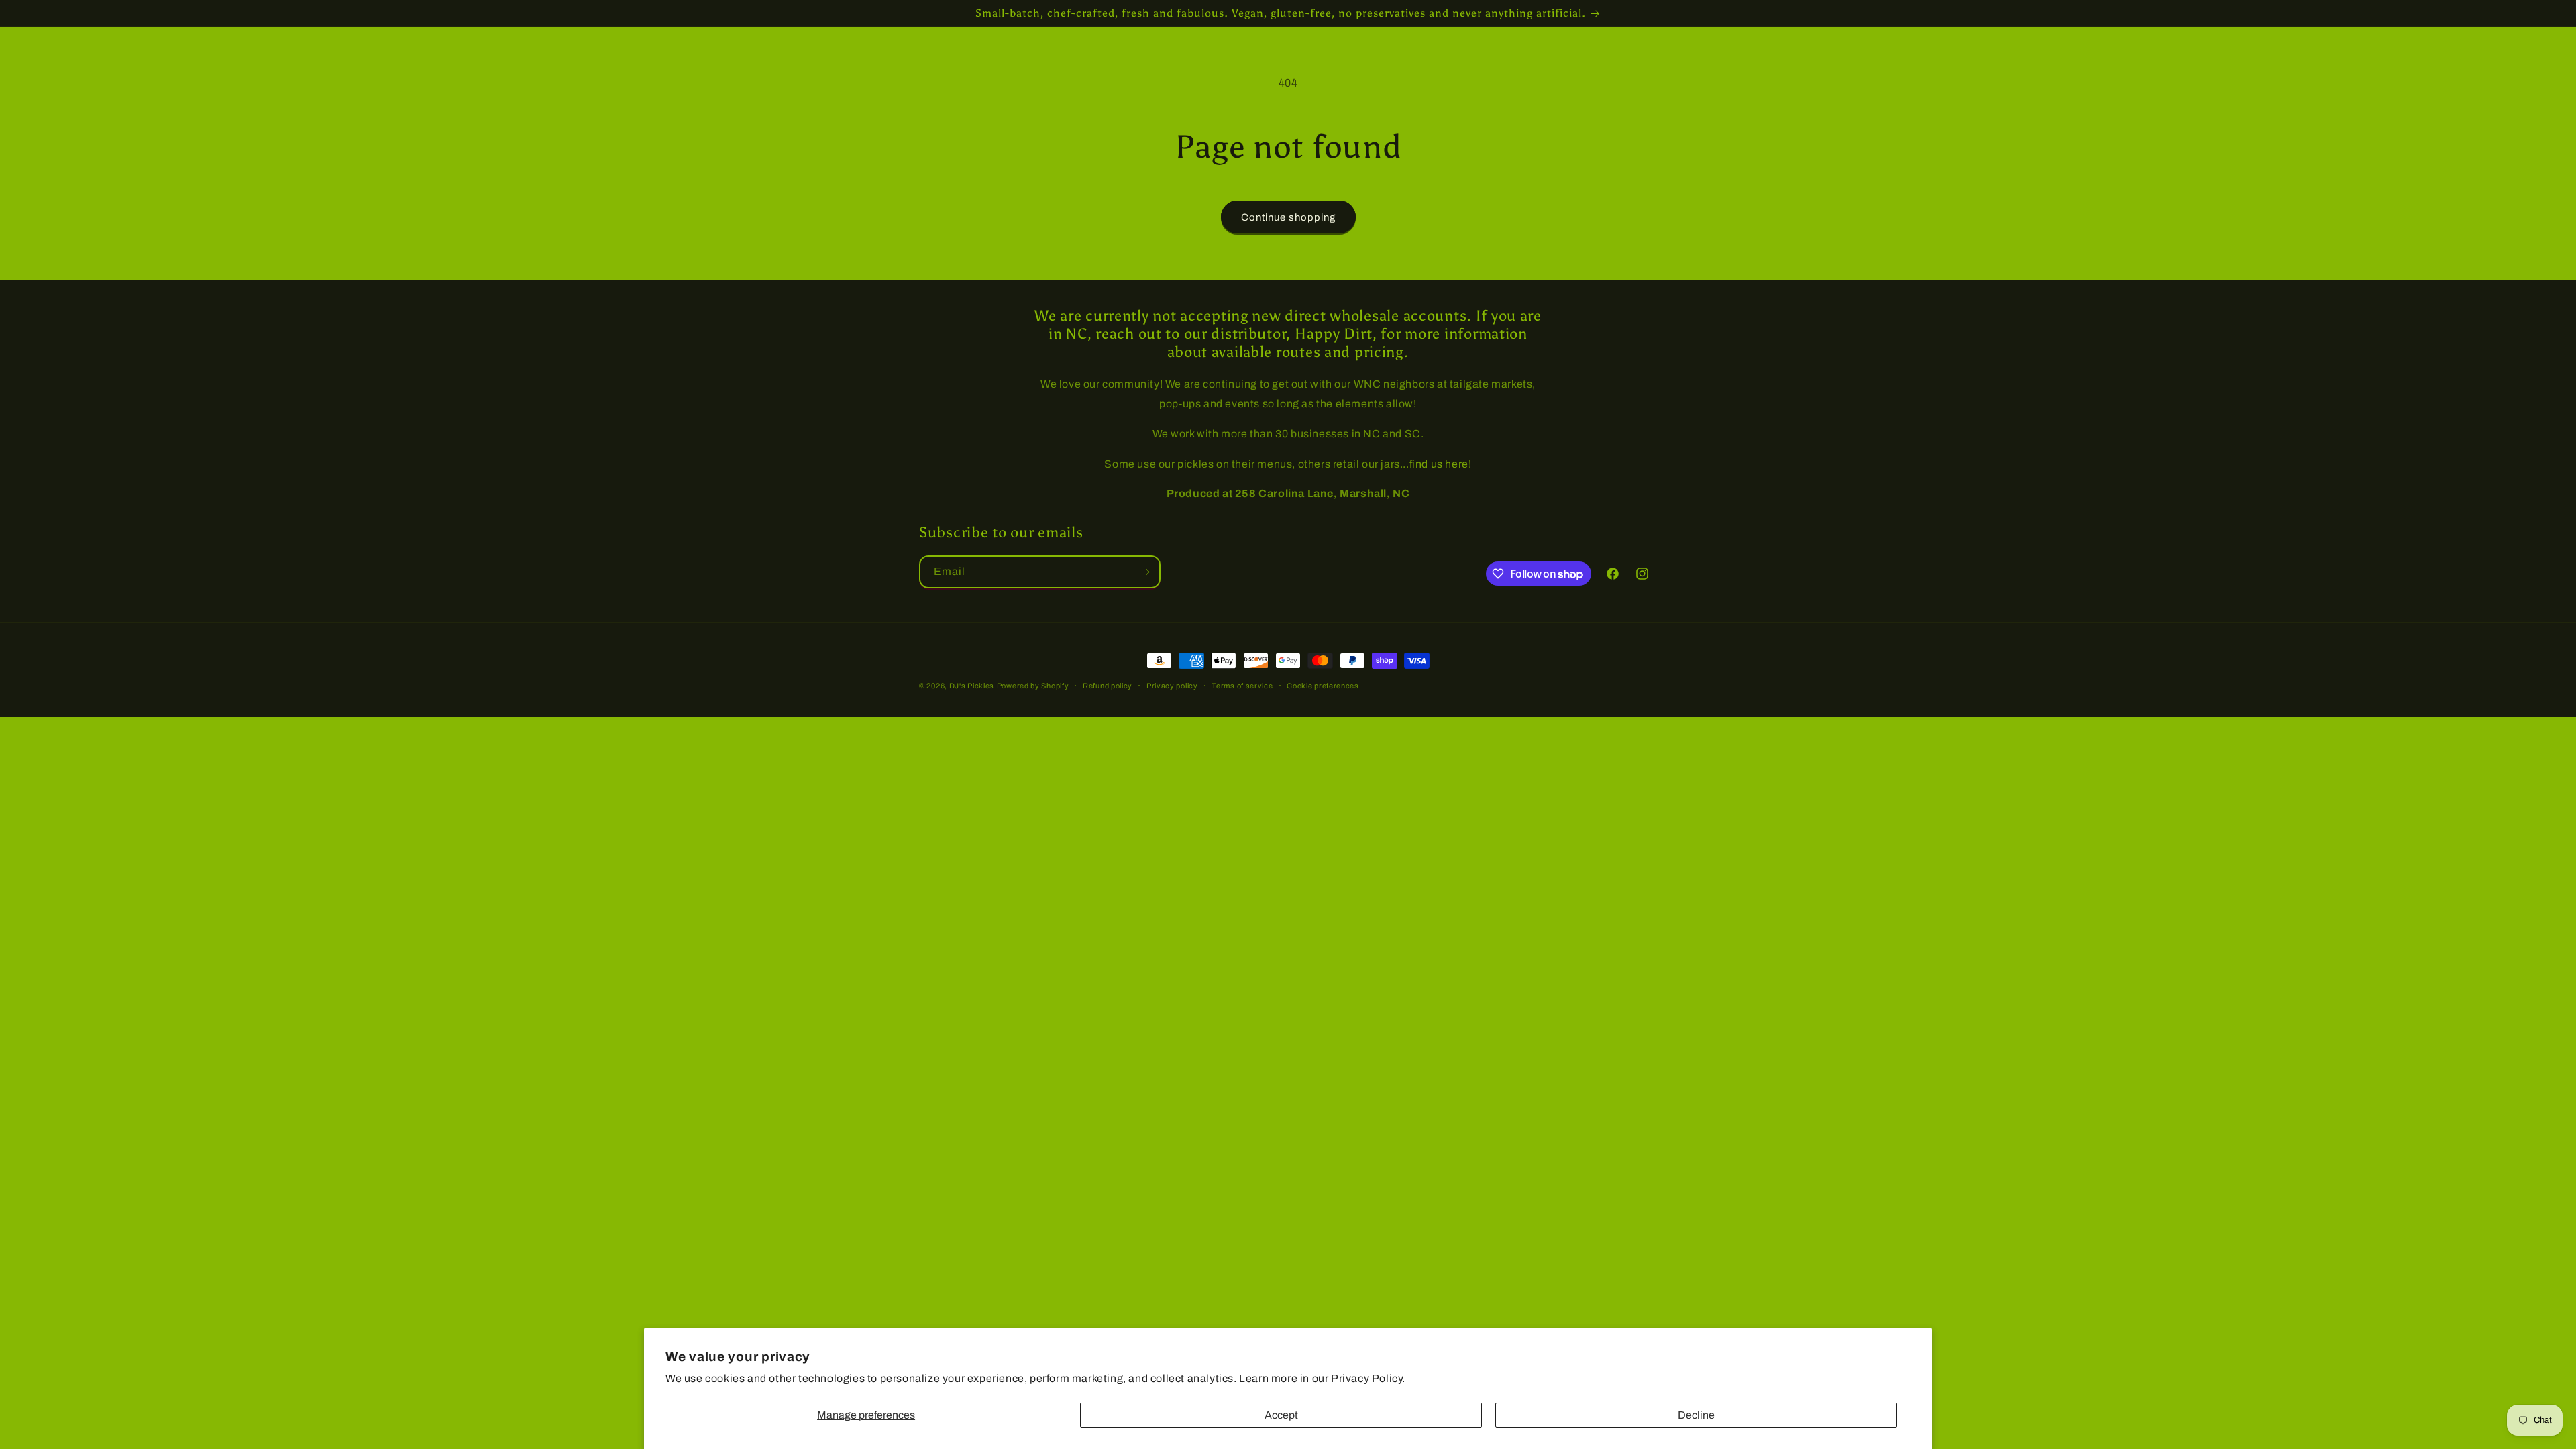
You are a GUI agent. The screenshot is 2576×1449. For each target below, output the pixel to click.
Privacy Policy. (1368, 1378)
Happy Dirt (1334, 334)
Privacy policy (1172, 686)
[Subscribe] (1144, 572)
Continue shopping (1288, 217)
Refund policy (1108, 686)
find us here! (1441, 464)
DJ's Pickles (972, 686)
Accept (1281, 1415)
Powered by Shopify (1033, 686)
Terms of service (1242, 686)
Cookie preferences (1323, 686)
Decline (1696, 1415)
